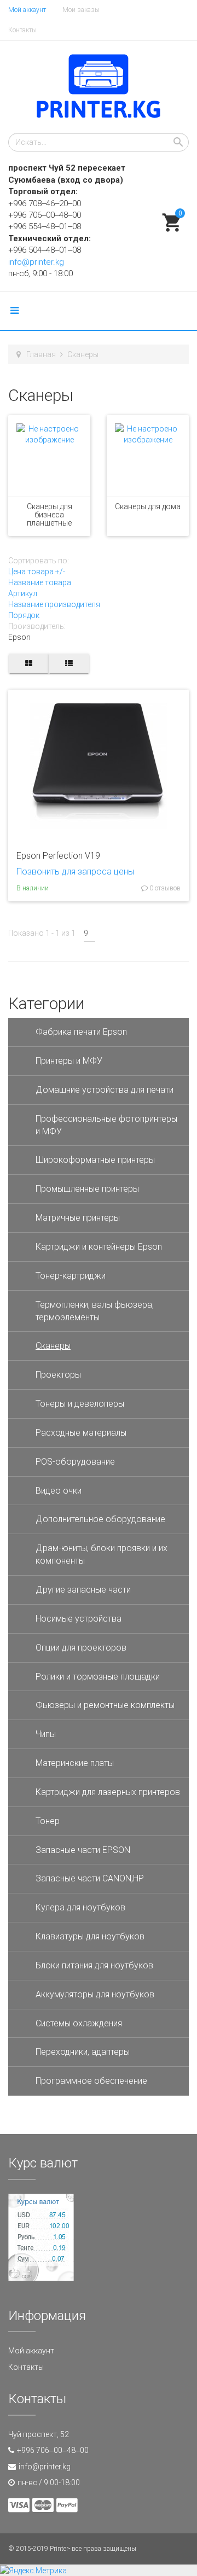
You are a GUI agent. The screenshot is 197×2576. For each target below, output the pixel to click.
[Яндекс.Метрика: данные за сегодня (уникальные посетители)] (33, 2571)
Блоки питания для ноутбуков (94, 1965)
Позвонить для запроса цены (75, 872)
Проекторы (58, 1375)
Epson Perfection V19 (58, 856)
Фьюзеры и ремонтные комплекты (105, 1705)
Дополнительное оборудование (100, 1519)
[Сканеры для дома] (148, 456)
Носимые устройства (79, 1619)
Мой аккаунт (27, 10)
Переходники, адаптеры (83, 2052)
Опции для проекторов (81, 1648)
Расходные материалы (81, 1433)
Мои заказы (81, 10)
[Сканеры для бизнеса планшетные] (49, 456)
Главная (41, 354)
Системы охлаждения (79, 2023)
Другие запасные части (83, 1590)
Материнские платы (75, 1763)
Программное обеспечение (91, 2081)
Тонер (48, 1821)
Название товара (40, 582)
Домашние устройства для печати (105, 1090)
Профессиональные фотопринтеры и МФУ (106, 1125)
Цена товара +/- (37, 572)
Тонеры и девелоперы (80, 1404)
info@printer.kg (36, 262)
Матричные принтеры (78, 1218)
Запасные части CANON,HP (90, 1878)
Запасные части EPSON (83, 1850)
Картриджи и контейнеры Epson (99, 1247)
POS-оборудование (75, 1462)
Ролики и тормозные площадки (98, 1677)
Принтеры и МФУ (69, 1061)
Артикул (23, 593)
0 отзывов (164, 888)
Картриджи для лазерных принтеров (108, 1792)
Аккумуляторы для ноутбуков (95, 1994)
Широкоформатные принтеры (95, 1160)
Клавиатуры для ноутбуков (90, 1936)
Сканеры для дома (148, 506)
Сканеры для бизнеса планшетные (50, 515)
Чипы (46, 1734)
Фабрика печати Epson (81, 1032)
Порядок (24, 615)
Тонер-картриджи (71, 1276)
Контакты (22, 30)
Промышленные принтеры (87, 1189)
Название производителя (54, 604)
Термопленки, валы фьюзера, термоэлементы (95, 1311)
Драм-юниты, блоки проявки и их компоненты (102, 1554)
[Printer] (99, 87)
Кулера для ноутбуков (80, 1907)
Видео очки (59, 1491)
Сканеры (53, 1346)
